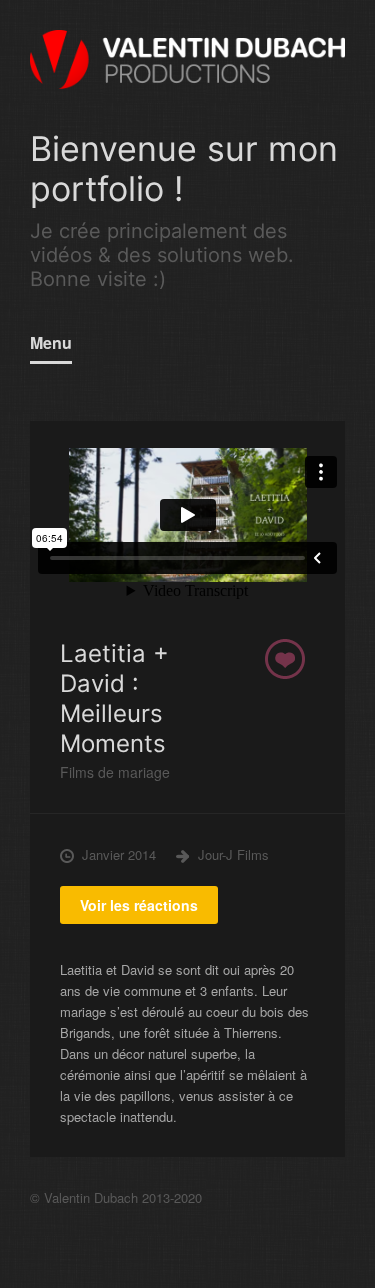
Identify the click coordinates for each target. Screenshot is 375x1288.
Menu (51, 342)
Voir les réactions (139, 905)
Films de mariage (115, 772)
